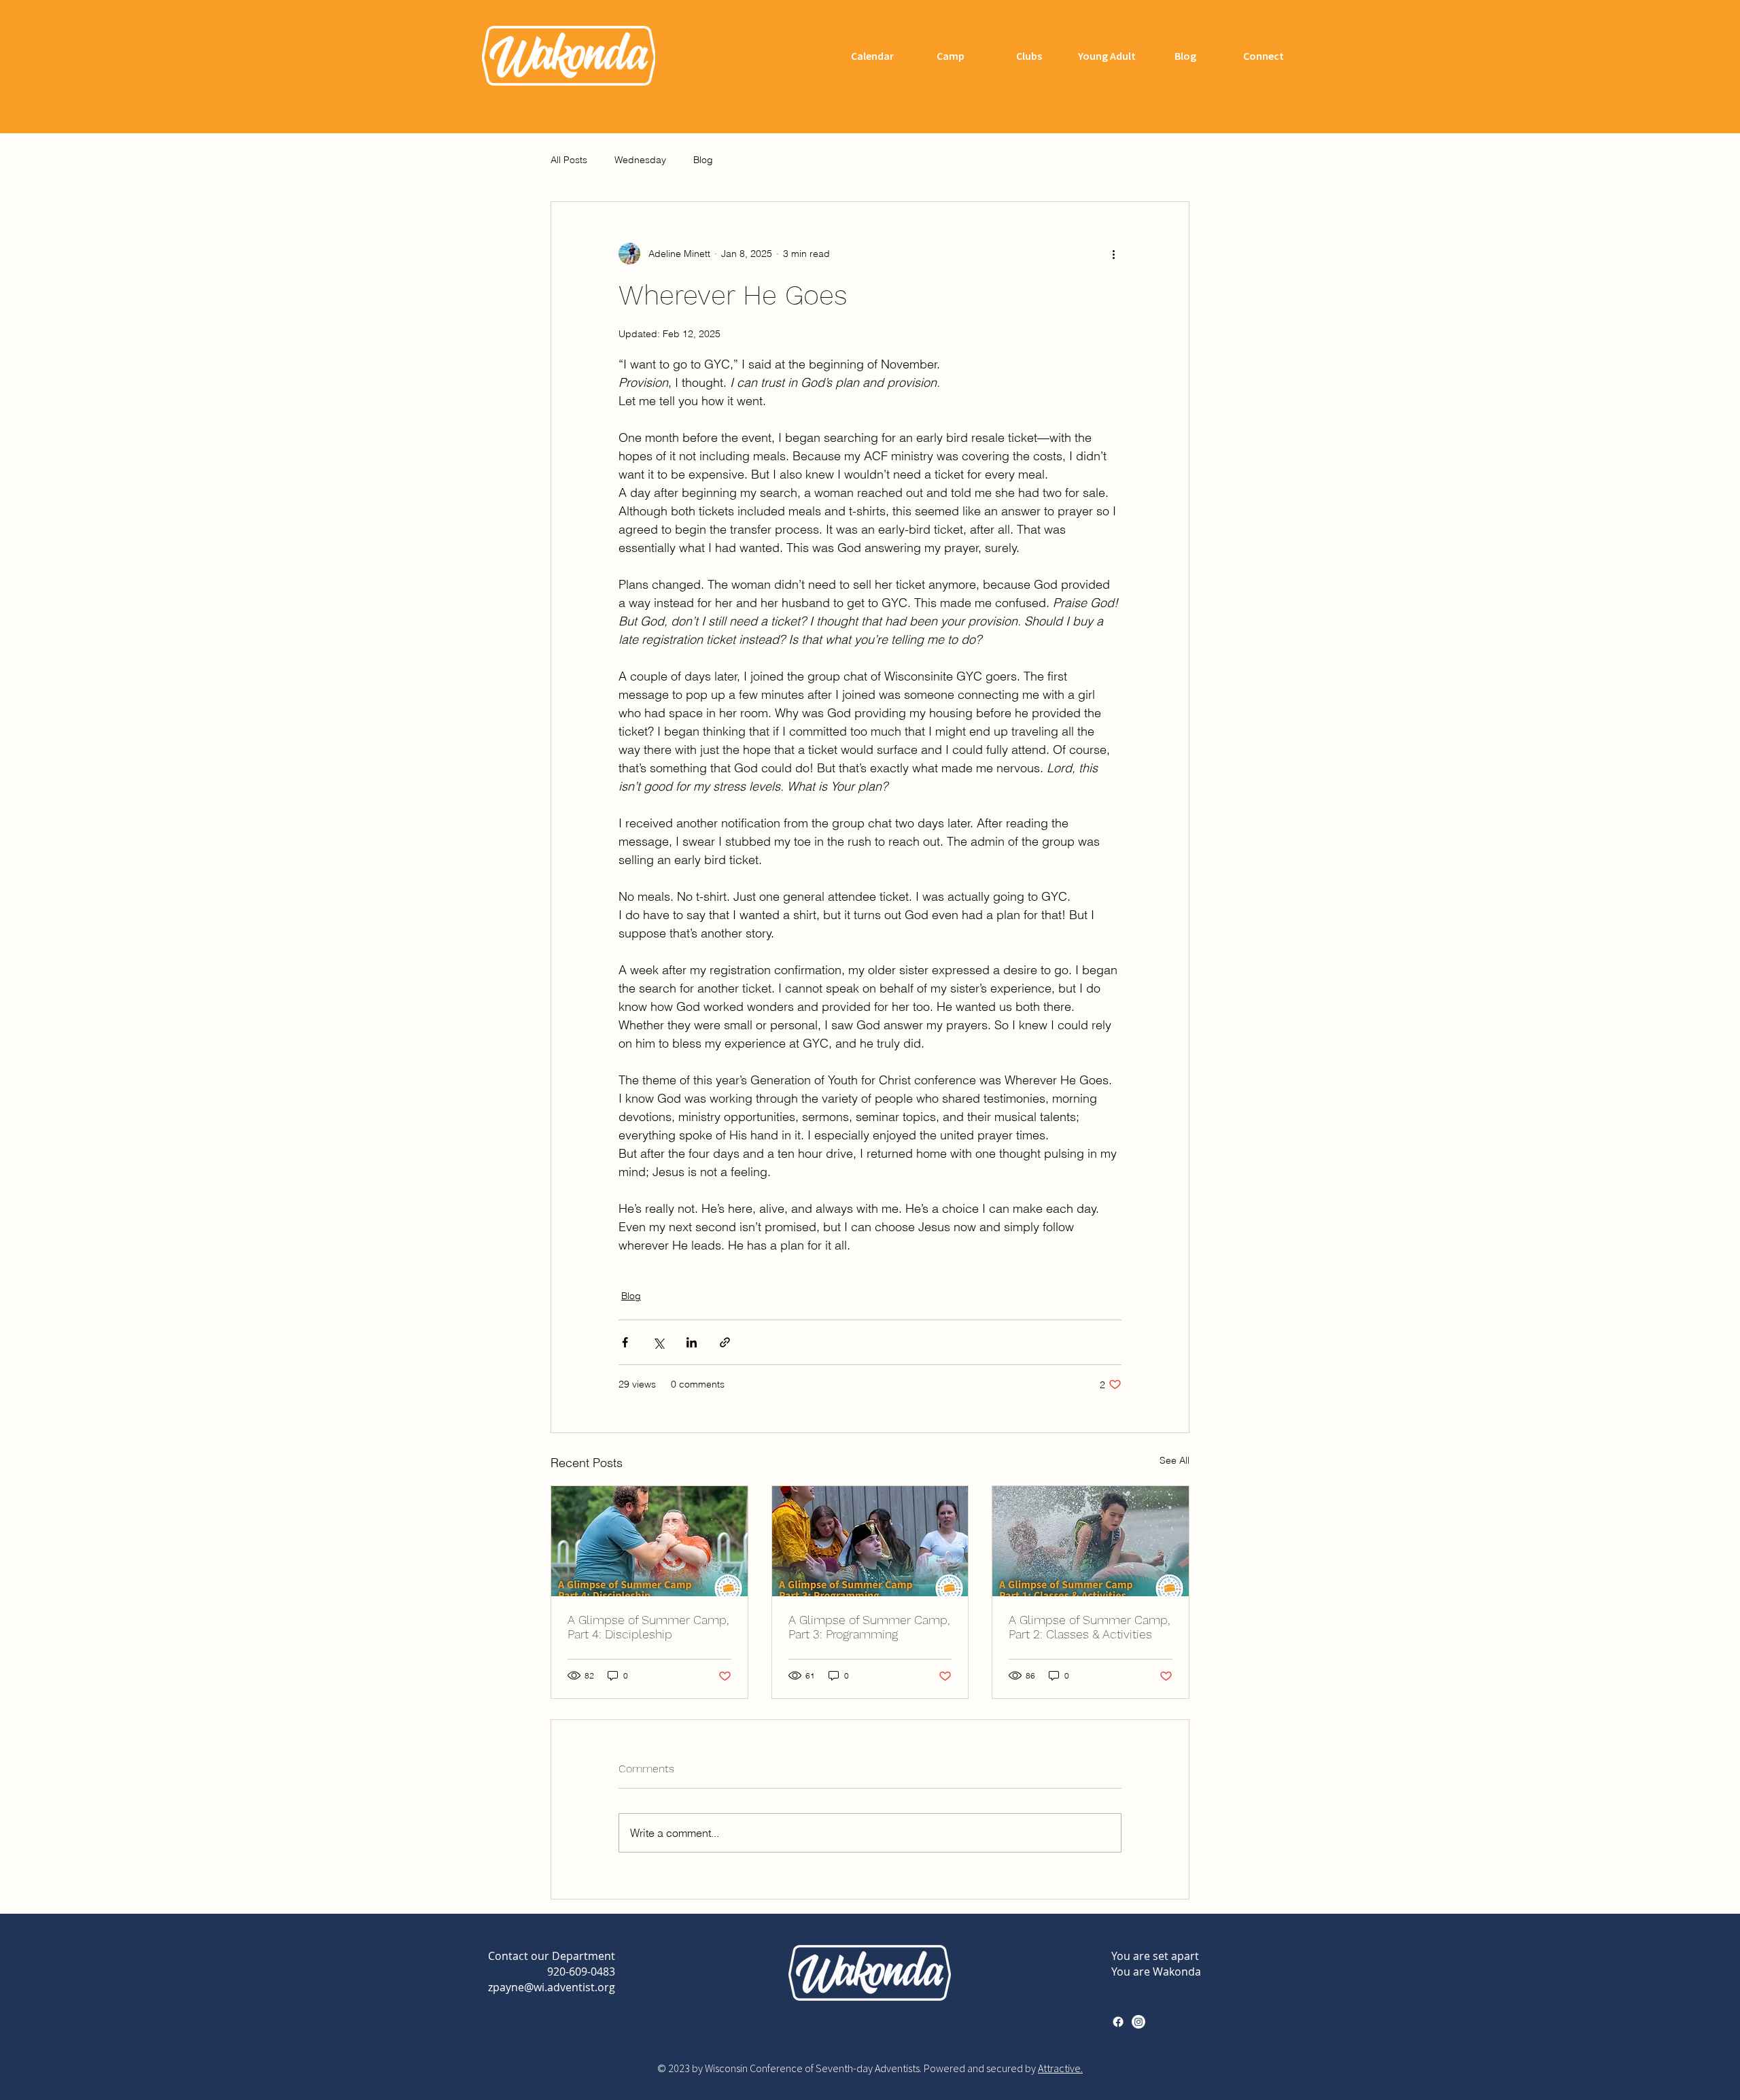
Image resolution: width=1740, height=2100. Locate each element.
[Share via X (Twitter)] (658, 1342)
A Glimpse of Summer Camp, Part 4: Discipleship (648, 1627)
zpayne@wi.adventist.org (552, 1987)
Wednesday (640, 160)
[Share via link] (725, 1342)
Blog (703, 160)
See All (1174, 1460)
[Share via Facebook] (625, 1342)
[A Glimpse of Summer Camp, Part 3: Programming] (870, 1541)
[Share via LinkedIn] (692, 1342)
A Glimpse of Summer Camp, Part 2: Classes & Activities (1089, 1627)
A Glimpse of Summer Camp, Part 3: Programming (869, 1627)
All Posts (569, 160)
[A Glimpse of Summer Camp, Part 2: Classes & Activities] (1091, 1541)
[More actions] (1113, 254)
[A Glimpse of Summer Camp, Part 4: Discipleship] (649, 1541)
